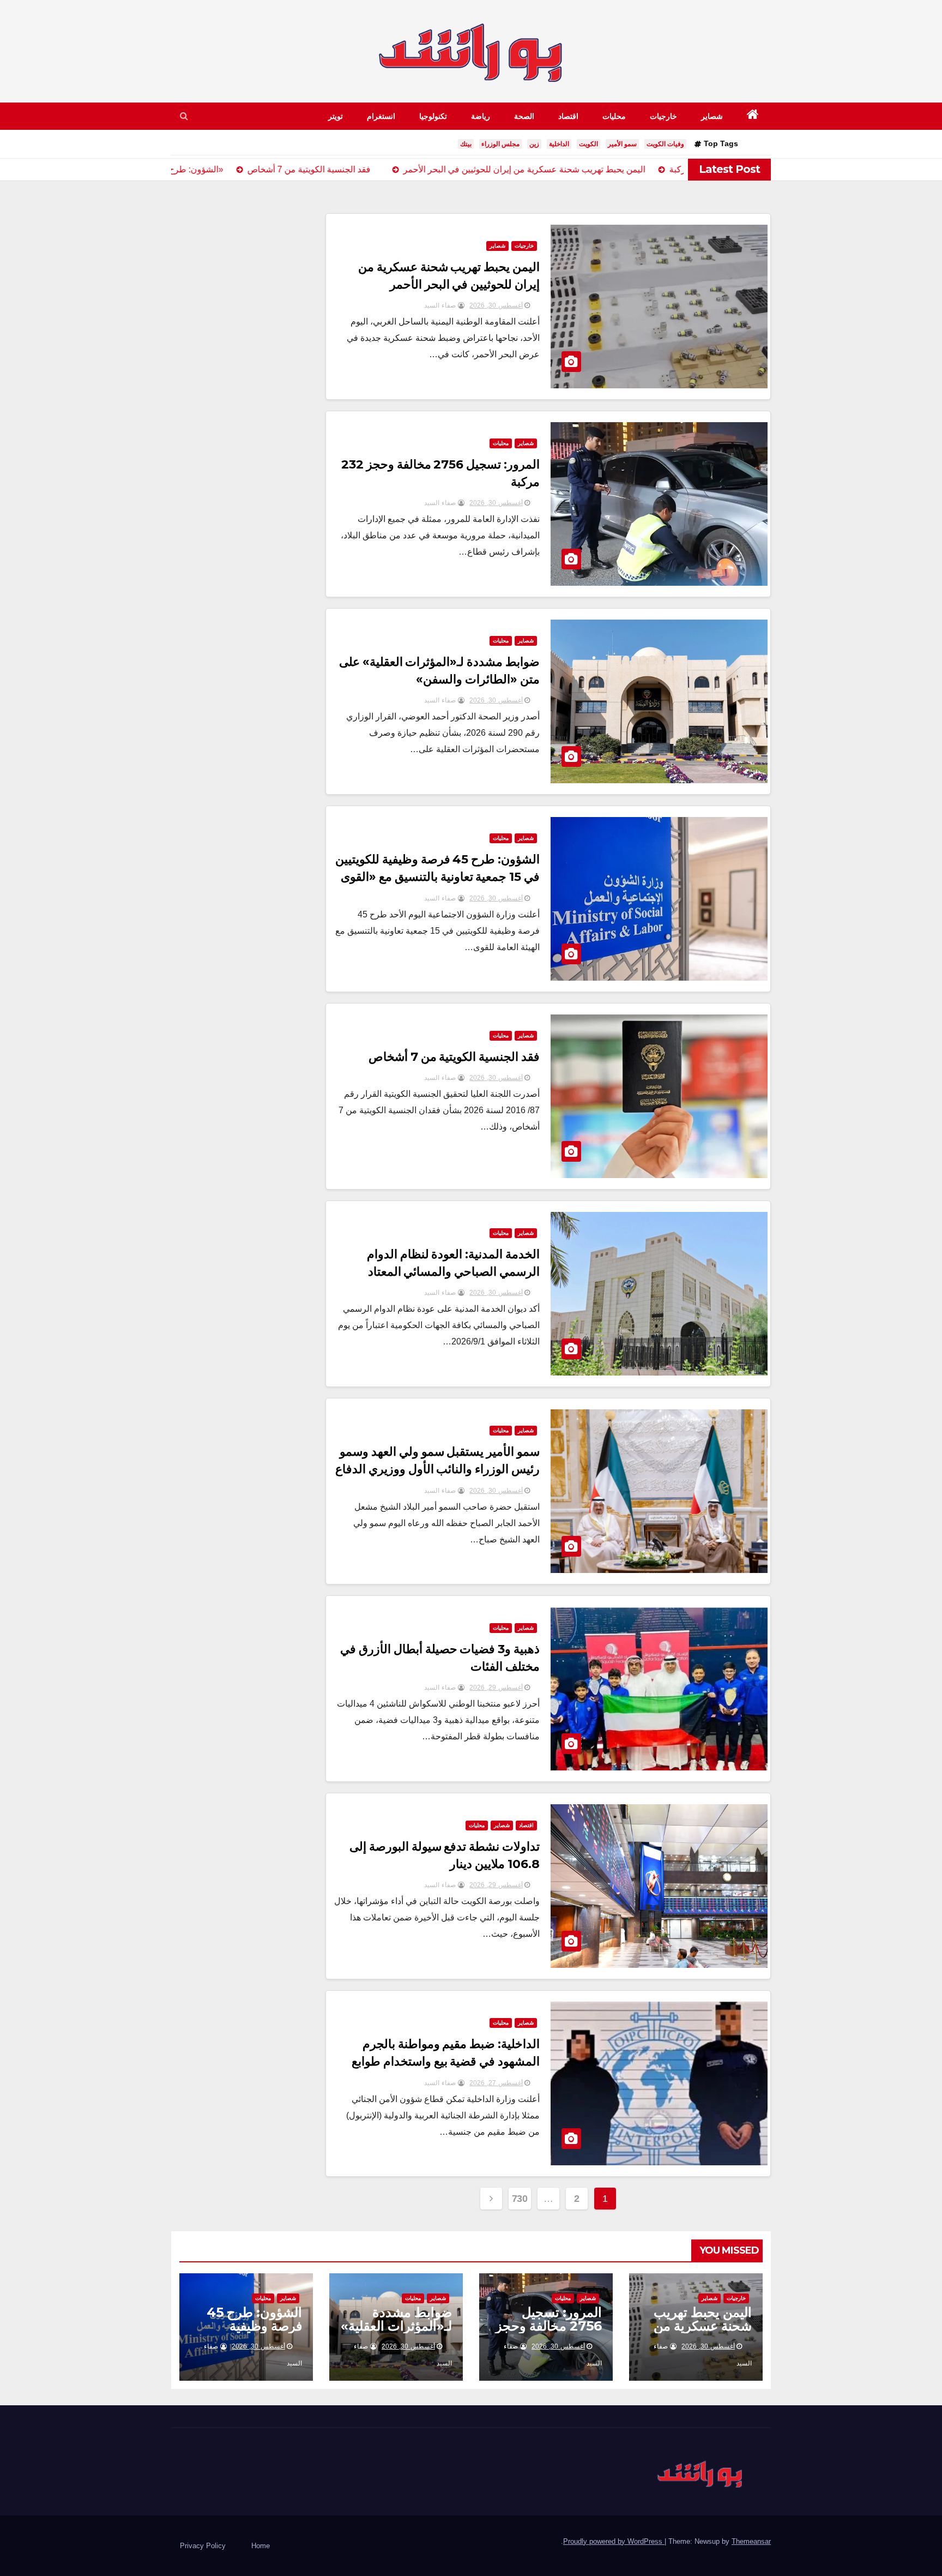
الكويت (588, 144)
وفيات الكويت (665, 144)
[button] (184, 116)
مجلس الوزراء (500, 144)
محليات (614, 116)
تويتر (336, 116)
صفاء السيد (441, 305)
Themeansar (751, 2541)
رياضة (481, 116)
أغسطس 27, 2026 (496, 2083)
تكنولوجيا (433, 116)
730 (520, 2199)
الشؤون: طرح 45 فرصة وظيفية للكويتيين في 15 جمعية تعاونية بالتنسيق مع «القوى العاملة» (438, 877)
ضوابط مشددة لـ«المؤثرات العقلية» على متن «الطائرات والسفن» (396, 2333)
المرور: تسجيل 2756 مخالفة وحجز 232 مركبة (549, 2326)
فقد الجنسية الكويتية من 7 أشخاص (454, 1057)
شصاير (712, 116)
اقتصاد (568, 116)
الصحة (524, 116)
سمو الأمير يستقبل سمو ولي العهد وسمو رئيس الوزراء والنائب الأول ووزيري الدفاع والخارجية (438, 1469)
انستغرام (381, 116)
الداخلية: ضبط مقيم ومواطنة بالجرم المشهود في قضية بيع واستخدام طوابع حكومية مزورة (446, 2061)
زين (534, 144)
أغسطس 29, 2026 (496, 1688)
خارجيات (663, 116)
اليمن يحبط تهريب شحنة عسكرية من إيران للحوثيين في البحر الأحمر (703, 2333)
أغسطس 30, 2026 (496, 305)
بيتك (466, 144)
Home (261, 2546)
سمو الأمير (622, 144)
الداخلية (559, 144)
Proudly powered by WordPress (614, 2541)
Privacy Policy (203, 2546)
